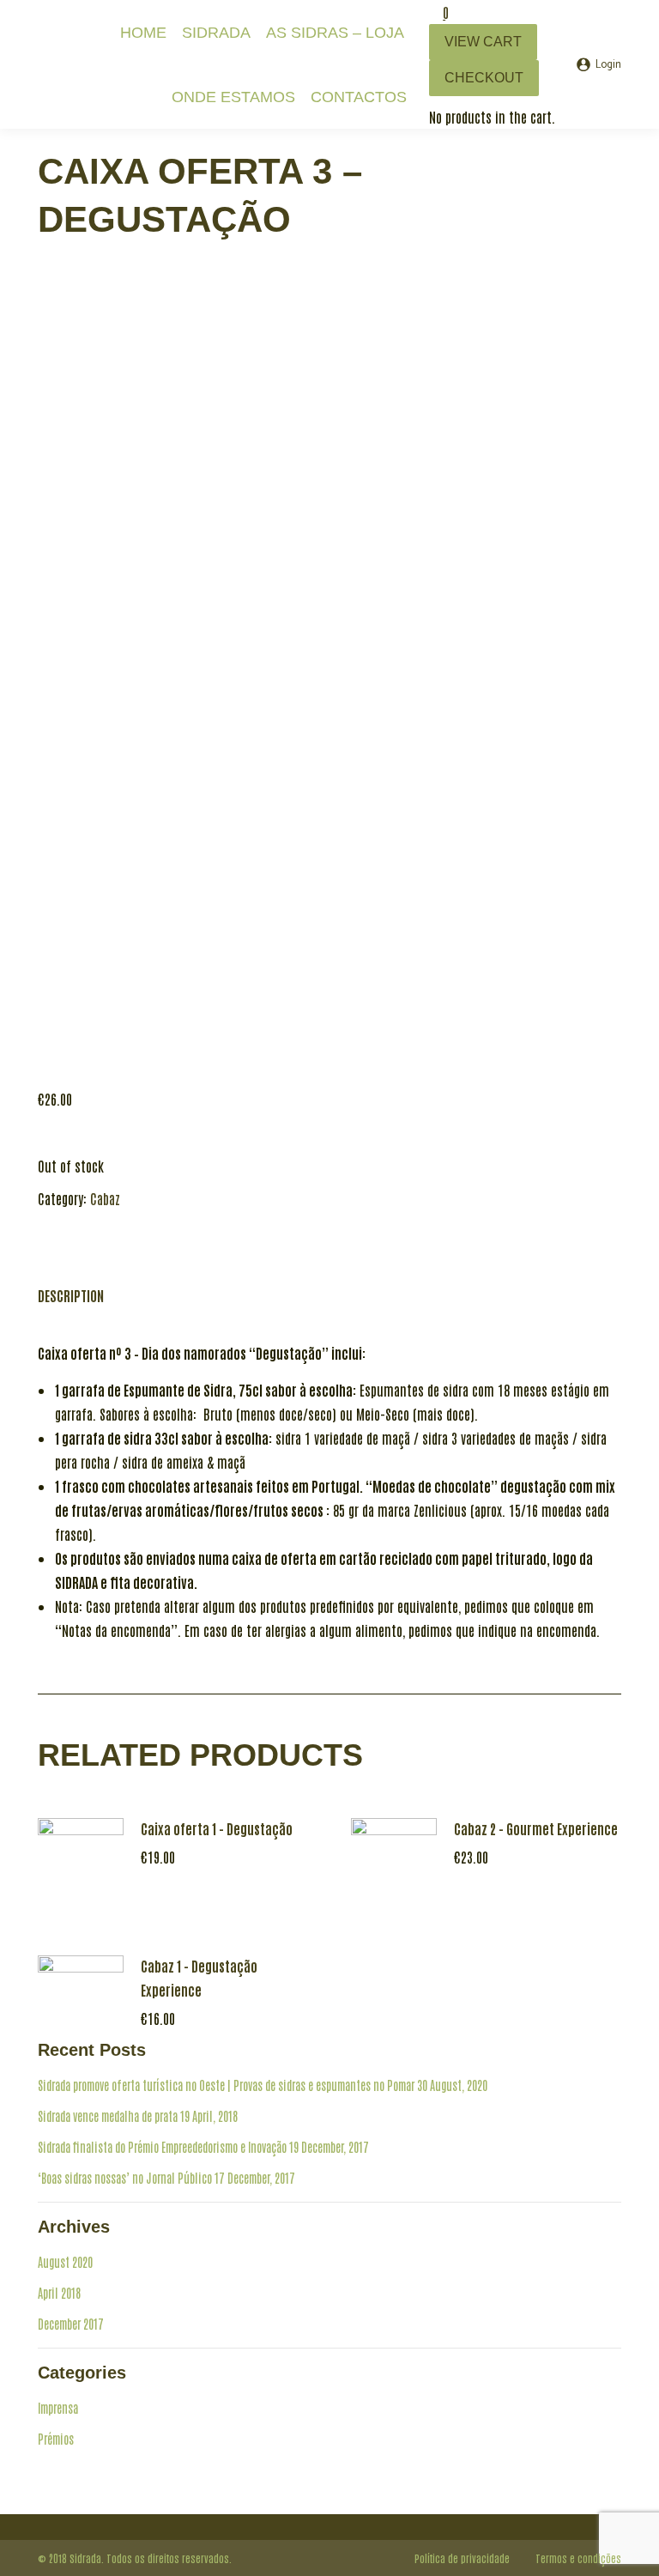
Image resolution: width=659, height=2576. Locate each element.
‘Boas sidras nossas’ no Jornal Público (125, 2178)
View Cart (483, 42)
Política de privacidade (462, 2558)
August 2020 (65, 2262)
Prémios (56, 2439)
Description (71, 1295)
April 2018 (59, 2293)
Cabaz (105, 1198)
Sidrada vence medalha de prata (108, 2116)
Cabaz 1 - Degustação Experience (199, 1978)
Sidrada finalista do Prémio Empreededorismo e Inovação (162, 2147)
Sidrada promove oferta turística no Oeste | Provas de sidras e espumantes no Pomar (226, 2085)
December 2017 (71, 2324)
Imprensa (58, 2408)
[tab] (71, 1287)
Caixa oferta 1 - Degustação (217, 1828)
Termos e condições (578, 2558)
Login (608, 65)
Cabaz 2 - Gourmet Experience (536, 1828)
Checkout (484, 78)
